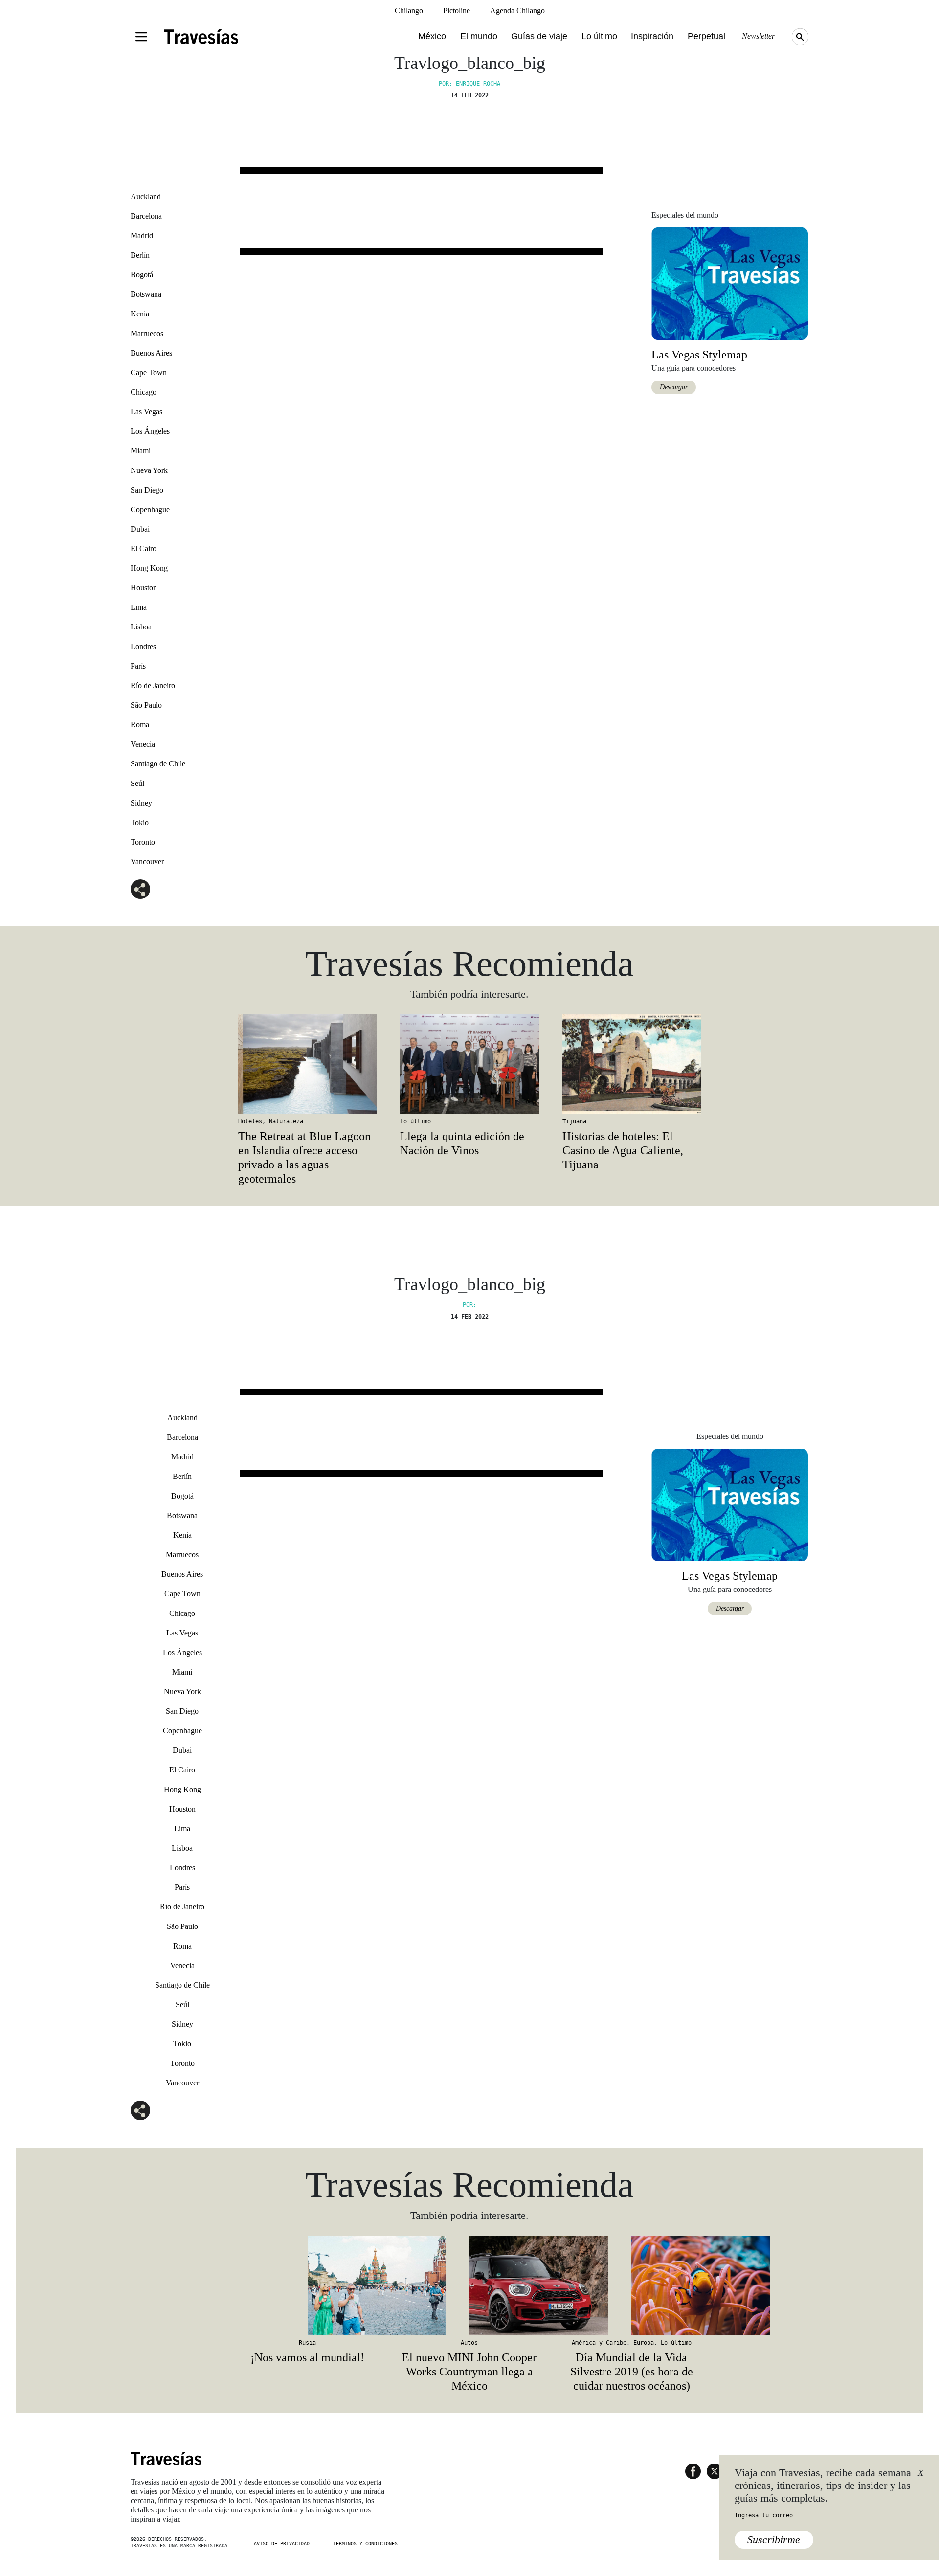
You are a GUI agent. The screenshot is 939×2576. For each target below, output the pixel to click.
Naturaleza (286, 1121)
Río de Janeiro (153, 685)
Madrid (142, 235)
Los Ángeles (150, 431)
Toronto (143, 842)
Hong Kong (149, 568)
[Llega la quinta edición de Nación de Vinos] (469, 1064)
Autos (469, 2343)
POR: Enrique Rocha (469, 84)
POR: (469, 1305)
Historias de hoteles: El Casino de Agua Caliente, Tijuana (623, 1150)
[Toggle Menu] (141, 37)
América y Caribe (599, 2343)
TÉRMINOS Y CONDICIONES (365, 2543)
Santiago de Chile (158, 764)
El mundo (479, 36)
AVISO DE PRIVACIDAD (282, 2543)
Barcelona (146, 216)
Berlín (140, 255)
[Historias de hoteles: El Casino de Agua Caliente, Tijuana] (632, 1064)
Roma (140, 725)
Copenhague (150, 509)
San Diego (147, 490)
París (138, 666)
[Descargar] (730, 283)
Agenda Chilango (517, 11)
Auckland (146, 196)
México (432, 36)
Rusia (307, 2343)
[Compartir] (140, 889)
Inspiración (652, 36)
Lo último (599, 36)
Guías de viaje (539, 36)
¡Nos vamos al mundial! (307, 2357)
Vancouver (147, 862)
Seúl (137, 783)
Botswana (146, 294)
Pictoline (457, 11)
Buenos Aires (151, 353)
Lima (139, 607)
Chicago (144, 392)
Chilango (409, 11)
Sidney (141, 803)
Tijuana (574, 1121)
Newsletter (758, 36)
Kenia (140, 314)
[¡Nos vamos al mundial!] (307, 2285)
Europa (644, 2343)
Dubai (140, 529)
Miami (141, 451)
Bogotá (142, 275)
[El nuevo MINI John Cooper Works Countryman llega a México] (469, 2285)
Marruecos (147, 333)
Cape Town (149, 372)
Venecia (143, 744)
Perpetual (706, 36)
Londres (143, 646)
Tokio (140, 822)
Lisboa (141, 627)
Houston (144, 588)
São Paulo (146, 705)
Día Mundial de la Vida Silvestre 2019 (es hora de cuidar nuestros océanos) (632, 2372)
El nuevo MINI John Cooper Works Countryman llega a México (469, 2372)
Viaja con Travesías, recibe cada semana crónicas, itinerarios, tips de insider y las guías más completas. (823, 2486)
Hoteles (250, 1121)
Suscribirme (774, 2540)
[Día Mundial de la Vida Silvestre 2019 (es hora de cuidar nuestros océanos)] (632, 2285)
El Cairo (144, 549)
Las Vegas (146, 412)
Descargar (674, 387)
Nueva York (149, 470)
